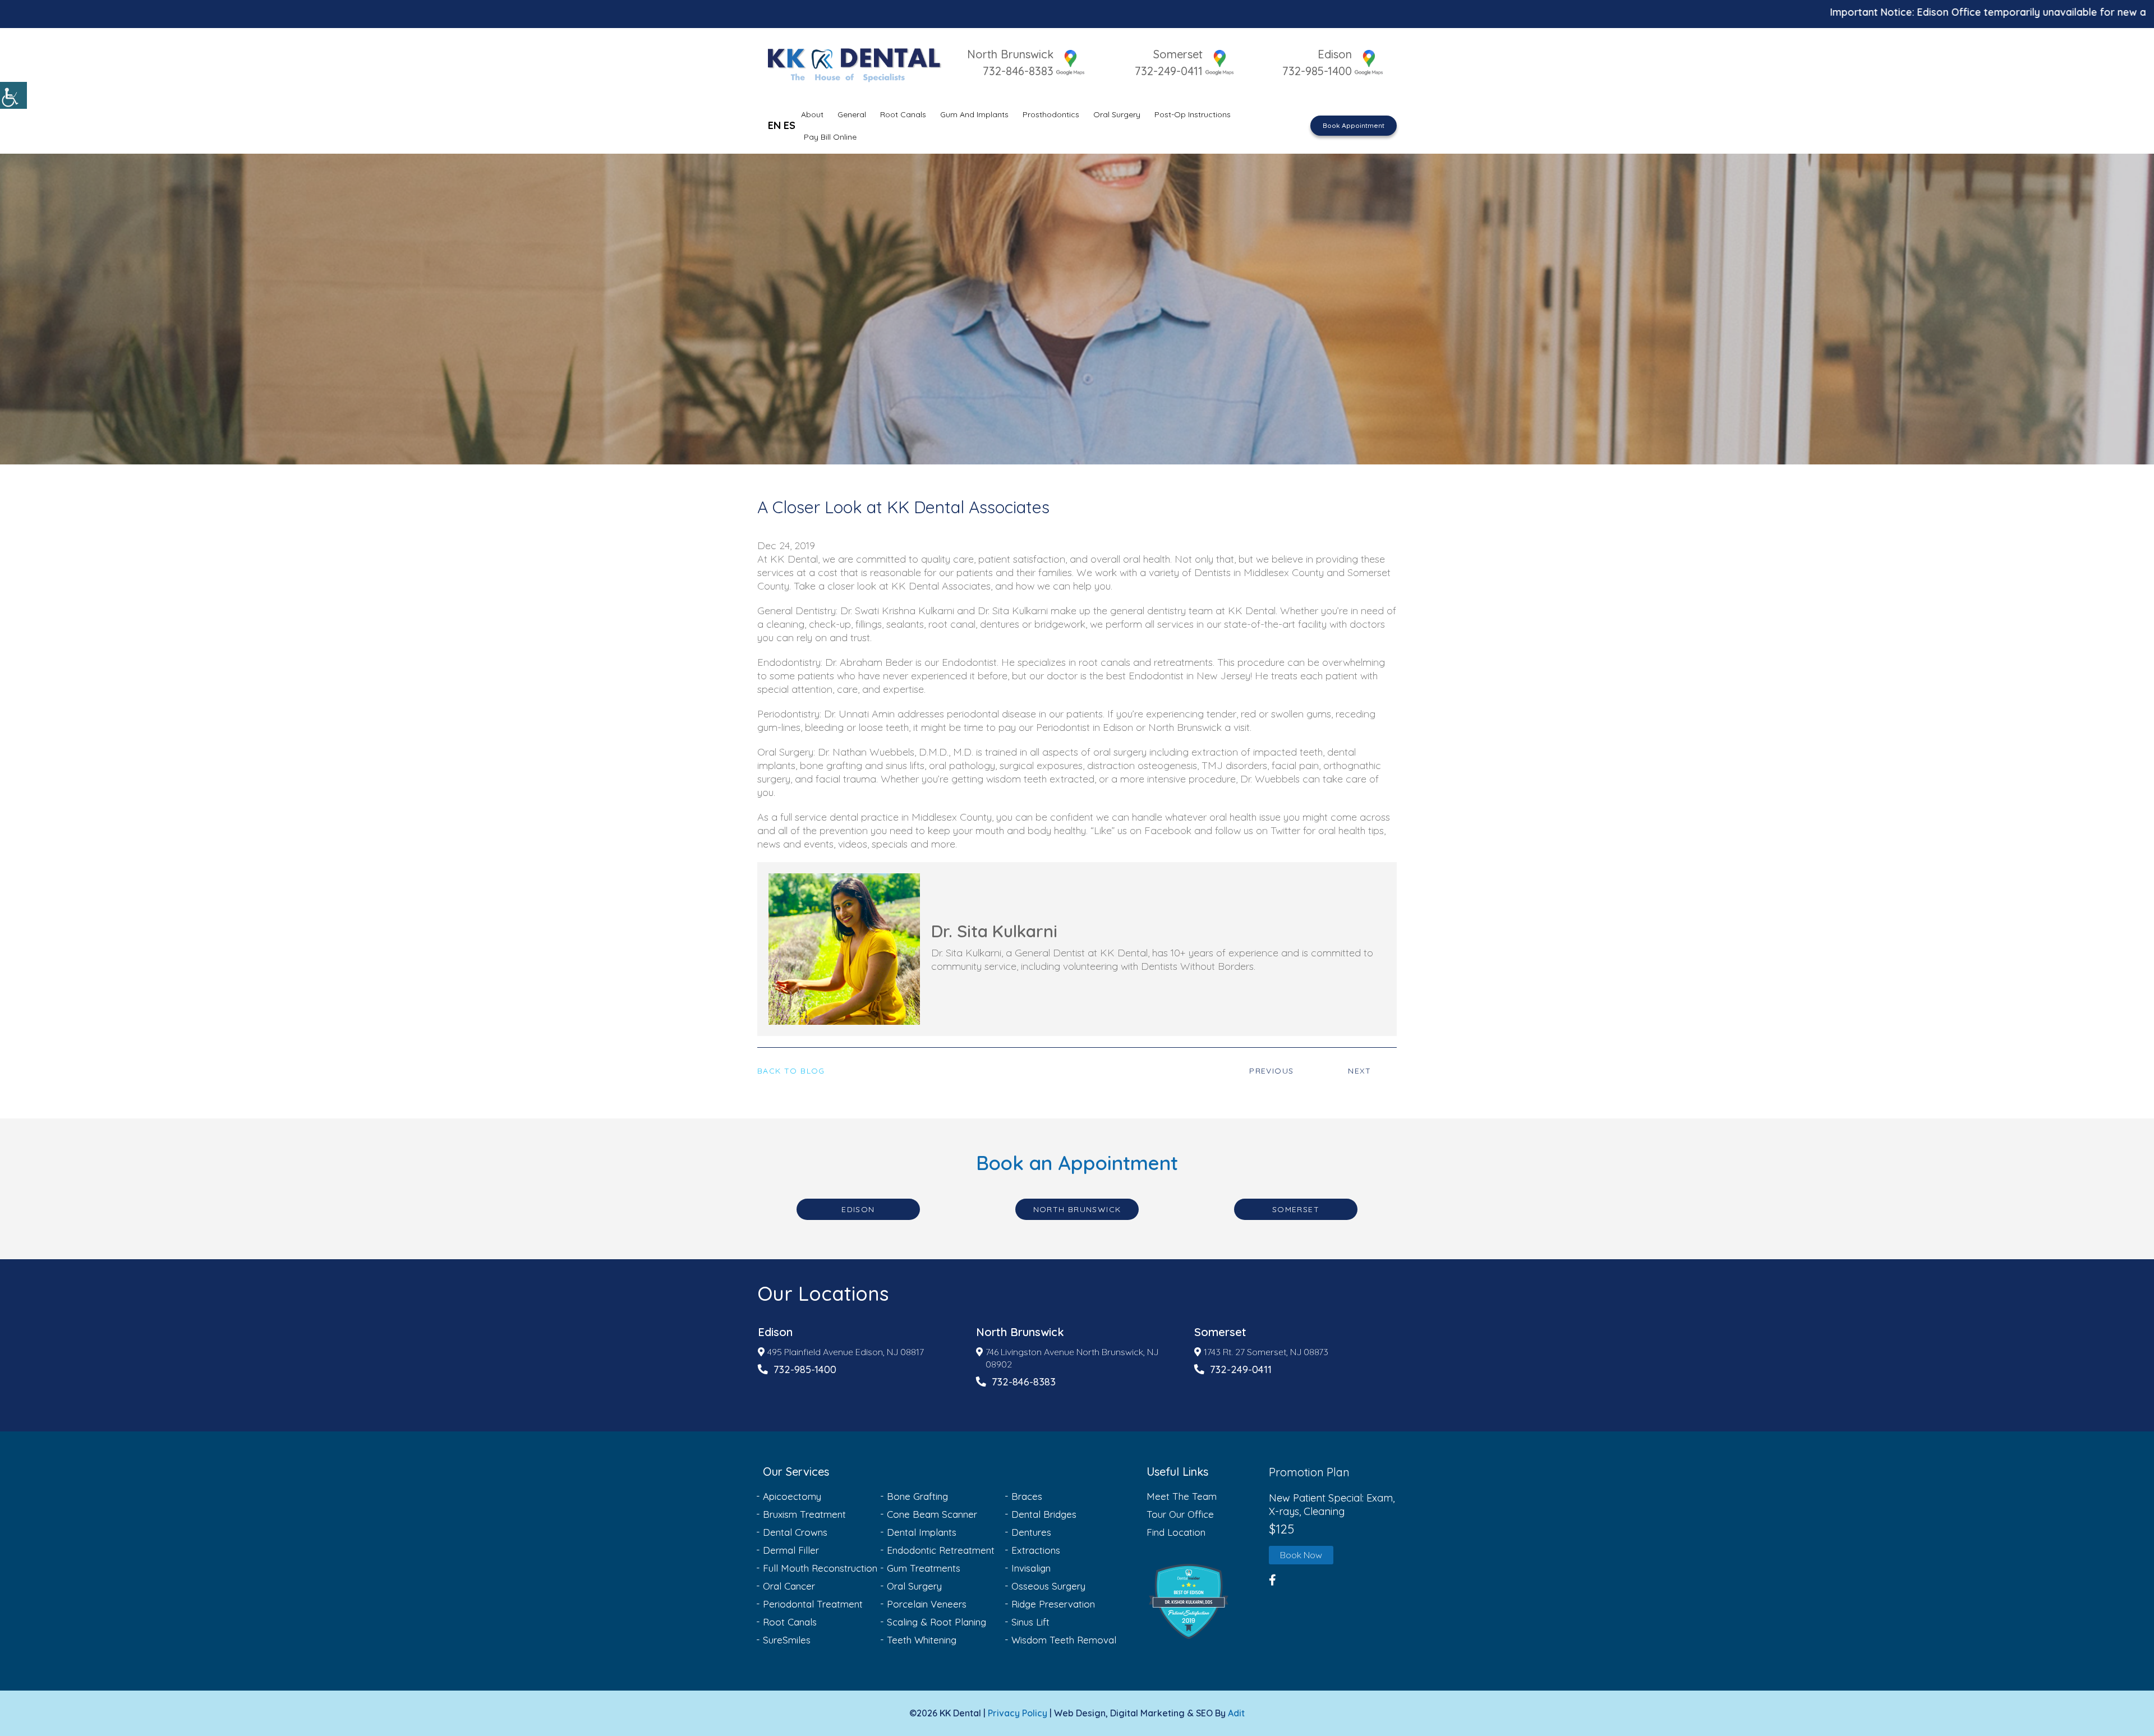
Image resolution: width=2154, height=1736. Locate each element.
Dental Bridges (1044, 1514)
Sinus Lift (1030, 1622)
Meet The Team (1182, 1496)
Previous (1271, 1071)
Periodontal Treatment (813, 1604)
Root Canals (903, 114)
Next (1359, 1071)
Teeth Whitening (922, 1640)
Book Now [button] (1301, 1555)
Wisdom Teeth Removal (1064, 1640)
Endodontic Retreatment (941, 1550)
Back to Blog (791, 1071)
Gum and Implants (974, 114)
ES (790, 125)
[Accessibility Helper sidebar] (13, 95)
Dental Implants (922, 1532)
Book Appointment (1354, 125)
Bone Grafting (917, 1496)
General (852, 114)
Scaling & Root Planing (936, 1622)
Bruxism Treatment (804, 1514)
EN (774, 125)
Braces (1027, 1496)
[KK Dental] (853, 63)
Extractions (1036, 1550)
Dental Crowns (795, 1532)
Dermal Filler (791, 1550)
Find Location (1176, 1532)
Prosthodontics (1051, 114)
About (812, 114)
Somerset (1178, 54)
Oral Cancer (789, 1586)
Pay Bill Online (830, 137)
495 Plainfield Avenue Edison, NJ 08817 (846, 1352)
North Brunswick (1010, 54)
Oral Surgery (1117, 114)
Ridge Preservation (1053, 1604)
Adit (1236, 1713)
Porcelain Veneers (927, 1604)
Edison (1335, 54)
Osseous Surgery (1048, 1586)
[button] (1205, 1601)
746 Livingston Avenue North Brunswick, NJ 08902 (1072, 1358)
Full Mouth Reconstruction (820, 1568)
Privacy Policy (1018, 1713)
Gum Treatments (924, 1568)
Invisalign (1031, 1568)
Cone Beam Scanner (932, 1514)
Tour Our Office (1180, 1514)
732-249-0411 (1169, 71)
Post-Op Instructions (1193, 114)
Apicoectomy (792, 1496)
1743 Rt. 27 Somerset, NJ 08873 (1266, 1352)
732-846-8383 (1018, 71)
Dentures (1031, 1532)
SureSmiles (787, 1640)
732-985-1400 (1317, 71)
